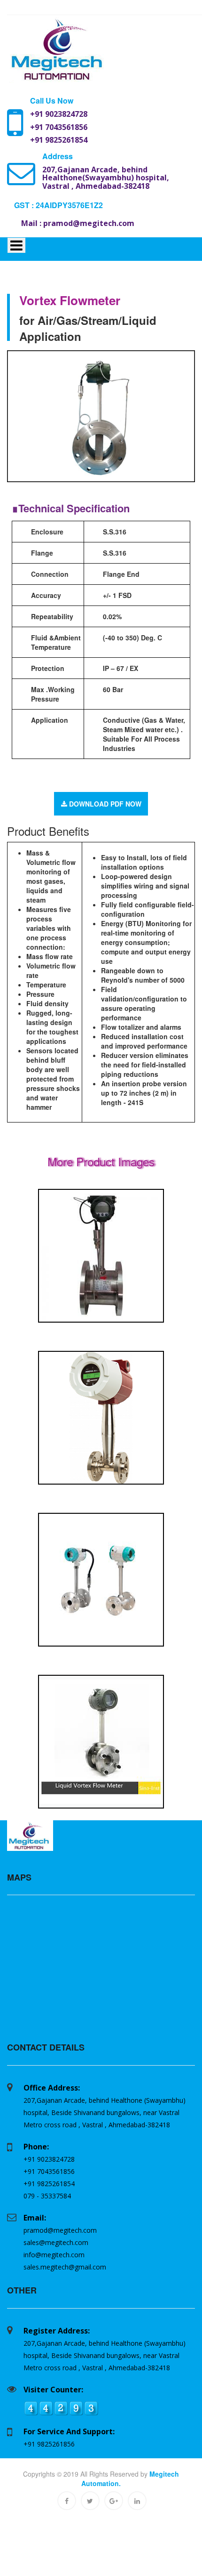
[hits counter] (61, 2407)
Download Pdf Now (104, 804)
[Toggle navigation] (16, 245)
